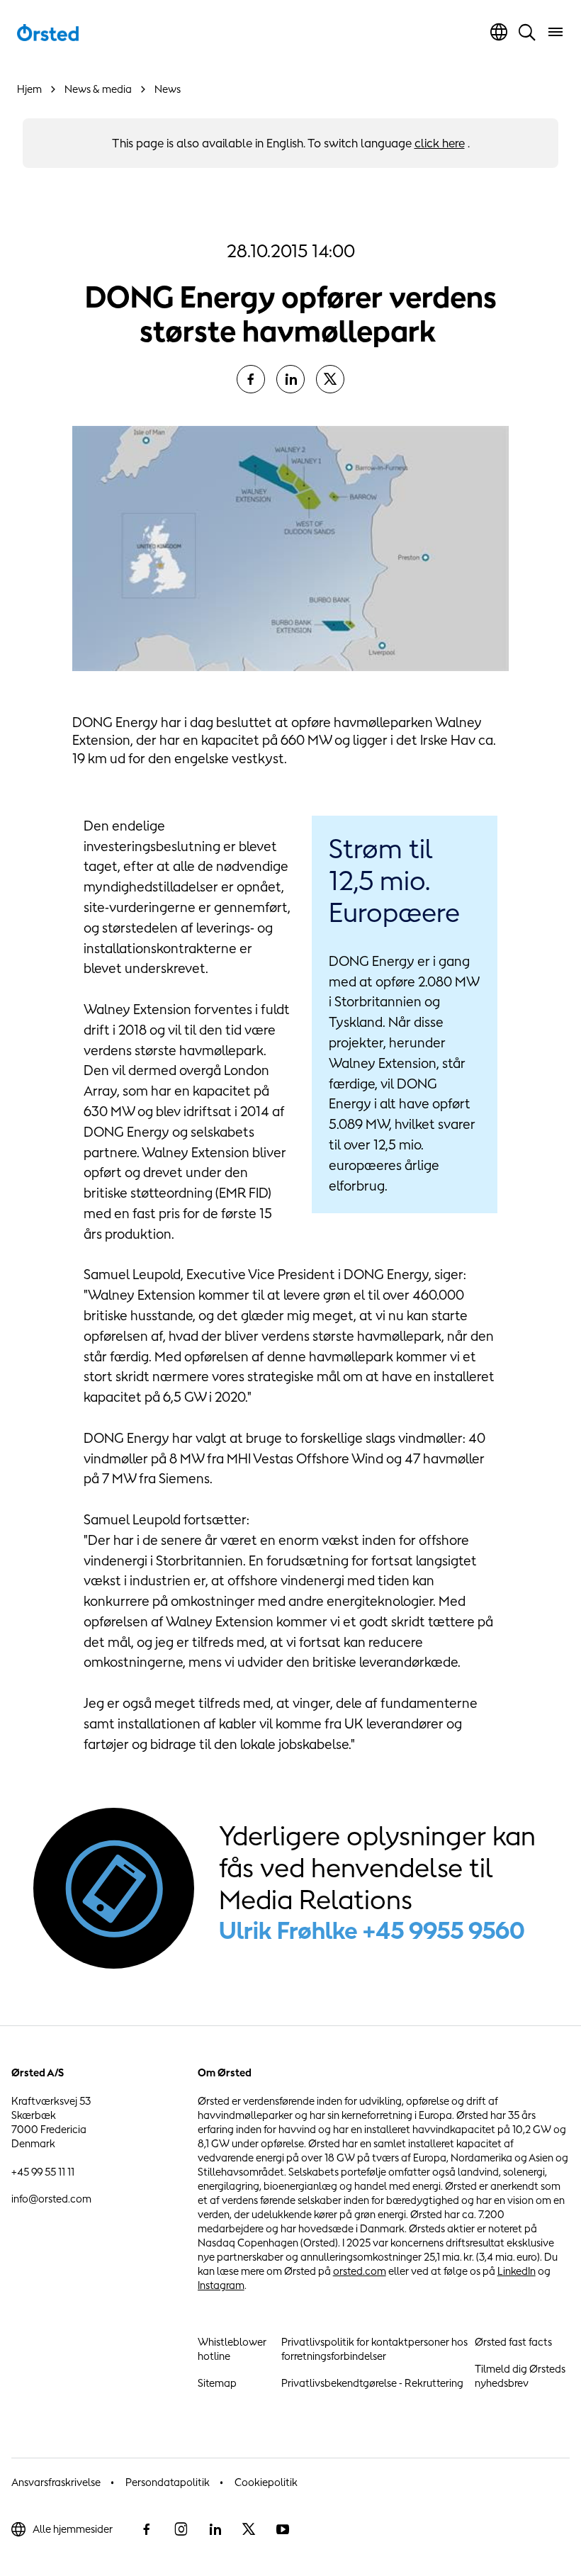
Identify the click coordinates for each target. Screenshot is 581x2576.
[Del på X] (330, 379)
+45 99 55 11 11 (43, 2172)
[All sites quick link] (499, 32)
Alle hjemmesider (73, 2529)
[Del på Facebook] (251, 379)
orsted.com (360, 2271)
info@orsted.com (51, 2199)
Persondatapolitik (168, 2482)
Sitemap (217, 2383)
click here (440, 143)
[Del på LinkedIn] (290, 379)
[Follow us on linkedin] (215, 2529)
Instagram (221, 2285)
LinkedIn (517, 2271)
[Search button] (527, 32)
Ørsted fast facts (513, 2342)
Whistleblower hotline (232, 2349)
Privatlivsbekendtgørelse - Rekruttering (372, 2383)
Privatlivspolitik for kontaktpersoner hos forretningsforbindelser (374, 2349)
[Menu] (555, 32)
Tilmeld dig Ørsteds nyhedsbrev (520, 2376)
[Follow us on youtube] (283, 2529)
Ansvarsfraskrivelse (56, 2482)
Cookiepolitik (266, 2482)
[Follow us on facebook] (147, 2529)
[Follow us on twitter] (249, 2529)
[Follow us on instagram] (181, 2529)
